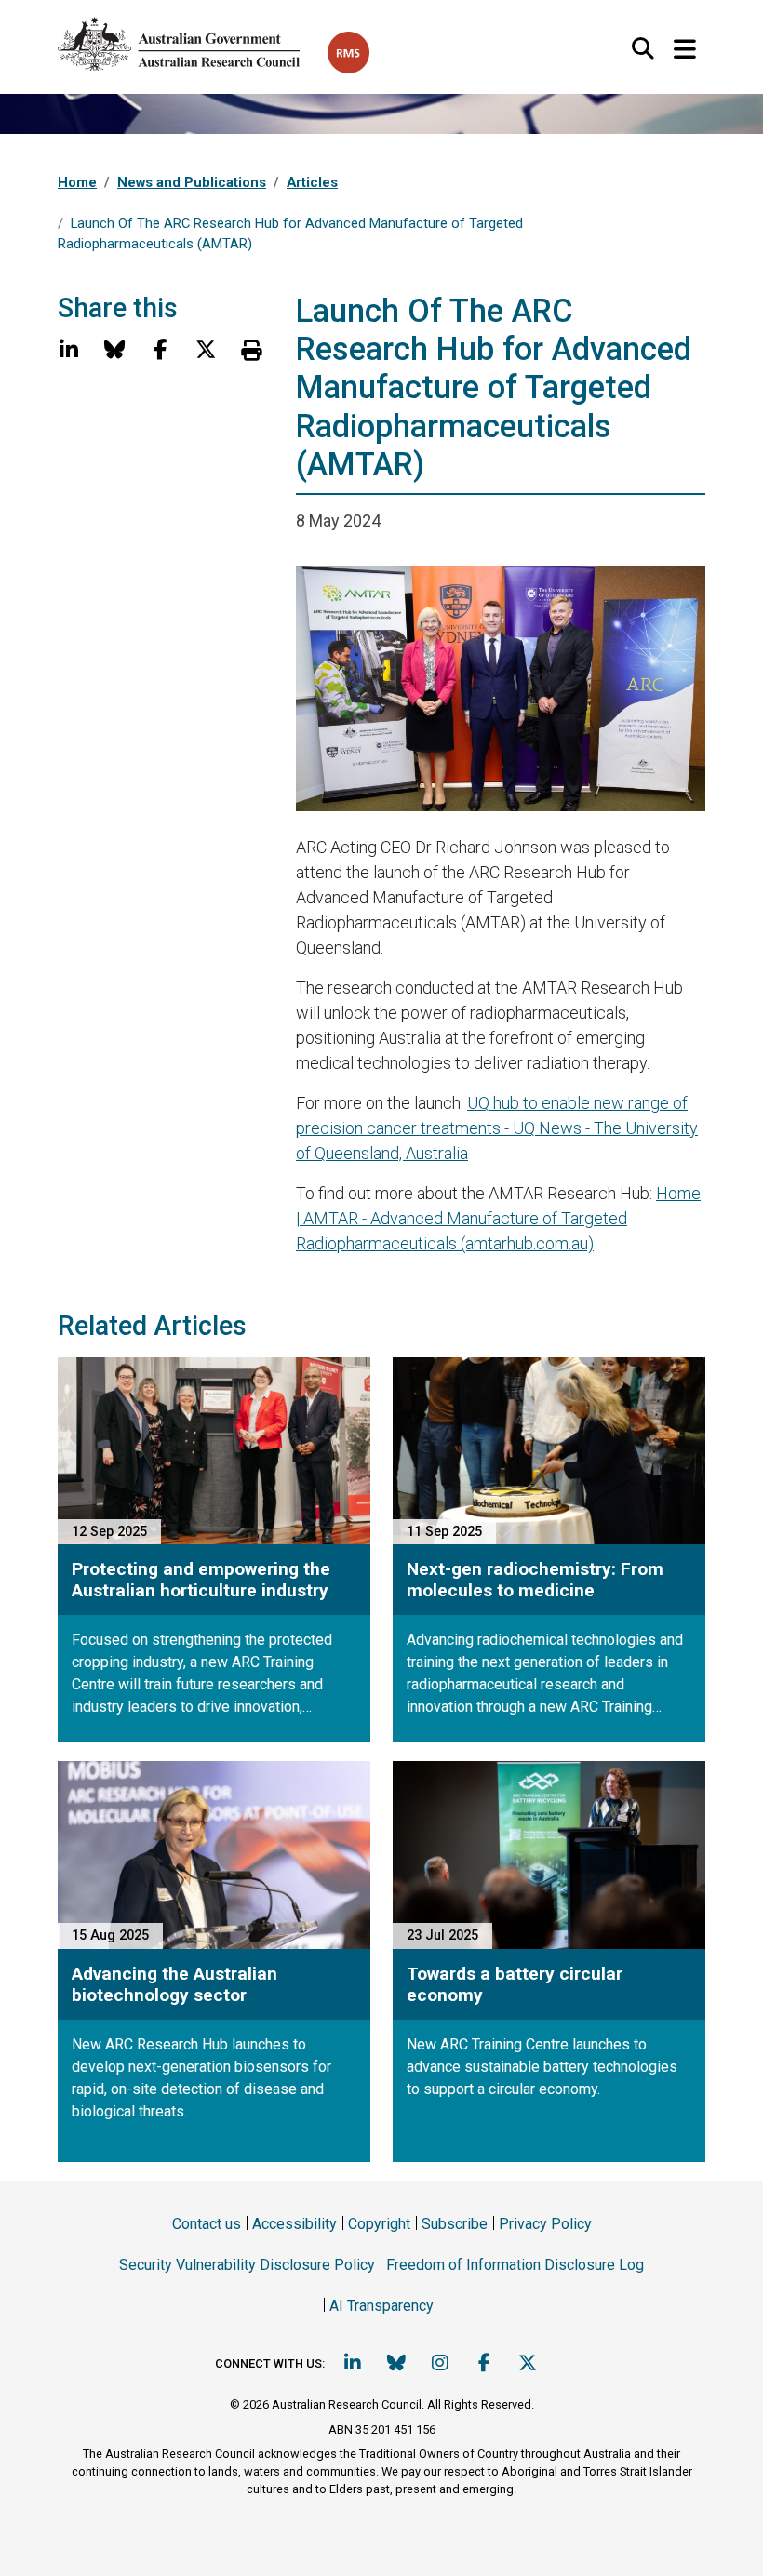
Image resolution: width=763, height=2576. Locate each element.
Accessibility (294, 2224)
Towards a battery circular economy (515, 1984)
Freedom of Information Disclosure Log (515, 2265)
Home (77, 182)
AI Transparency (381, 2306)
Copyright (379, 2224)
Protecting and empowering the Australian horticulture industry (201, 1580)
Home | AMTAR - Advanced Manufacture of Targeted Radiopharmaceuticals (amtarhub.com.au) (498, 1218)
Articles (312, 182)
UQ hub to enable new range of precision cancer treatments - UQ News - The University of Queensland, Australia (497, 1128)
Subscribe (455, 2224)
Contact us (207, 2224)
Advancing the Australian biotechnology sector (174, 1984)
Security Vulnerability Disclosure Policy (247, 2265)
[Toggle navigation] (684, 50)
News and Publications (192, 182)
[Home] (193, 40)
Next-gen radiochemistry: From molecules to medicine (535, 1580)
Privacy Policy (545, 2224)
